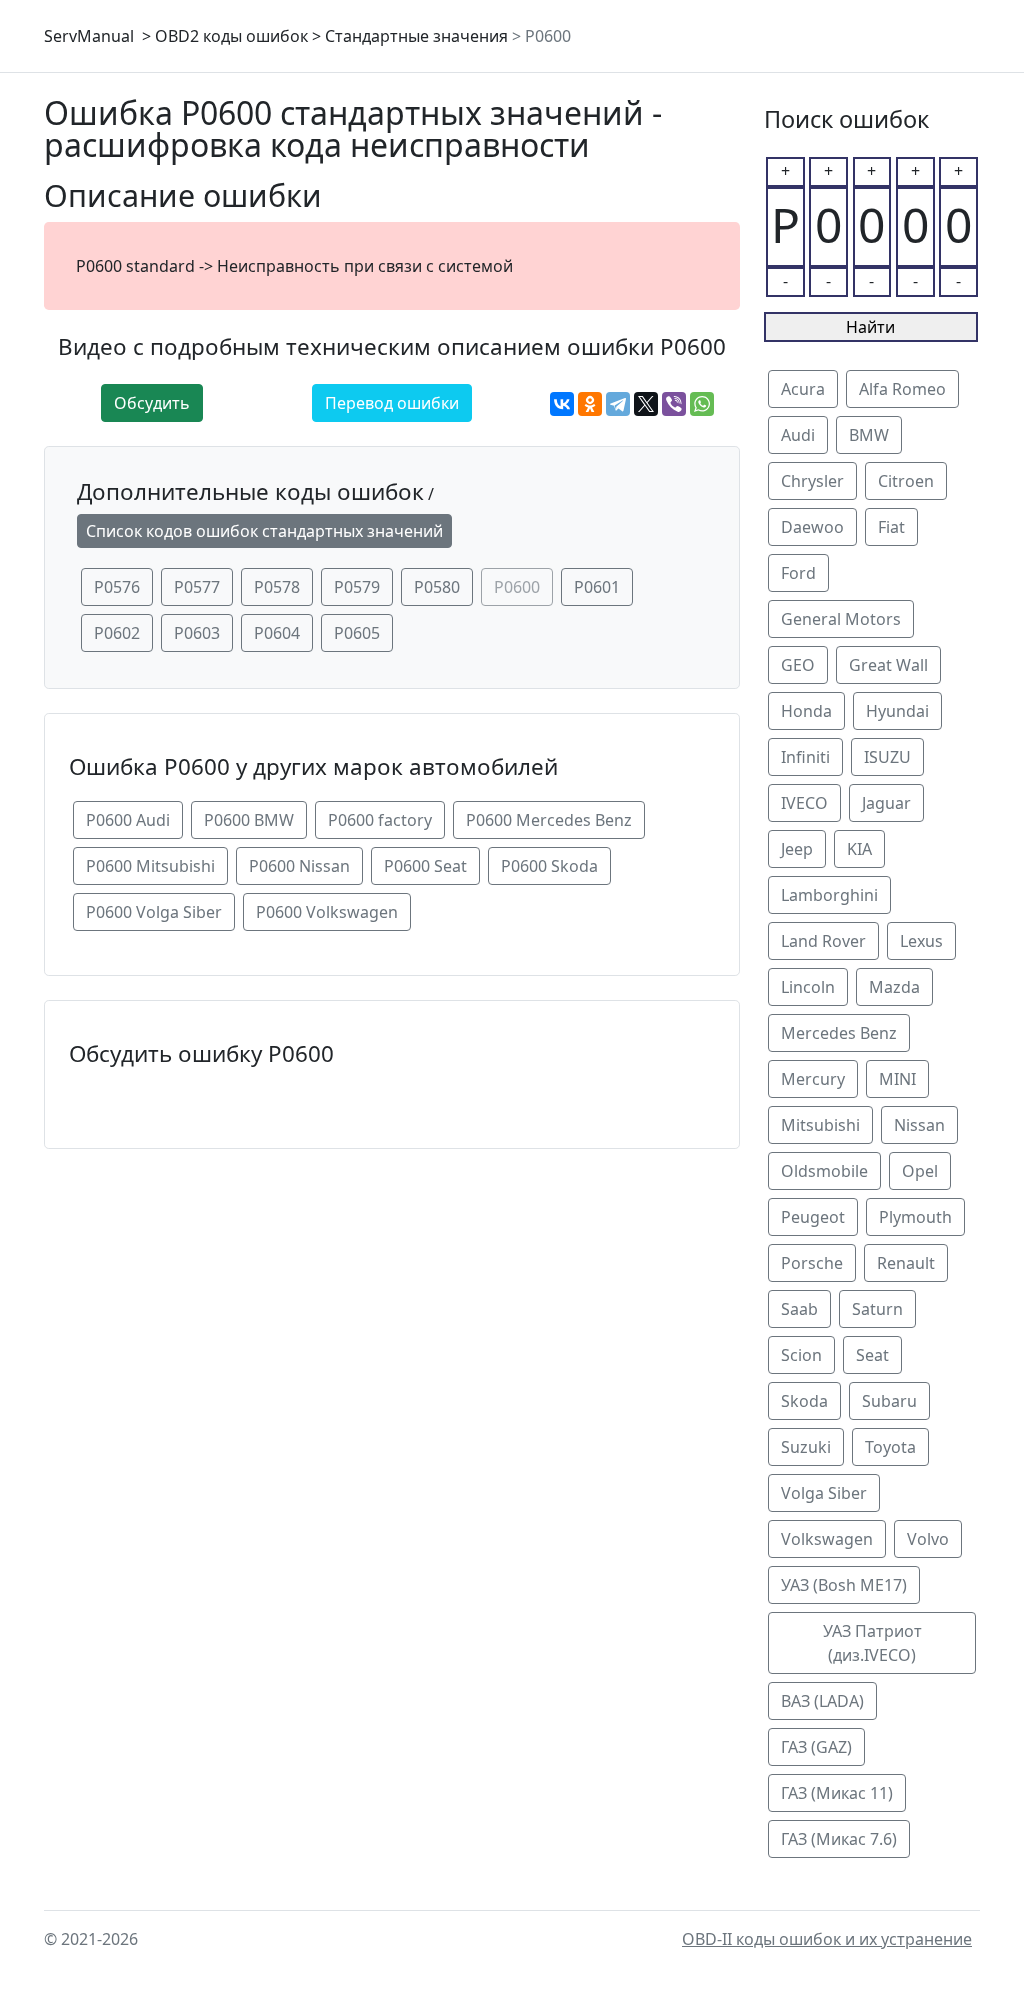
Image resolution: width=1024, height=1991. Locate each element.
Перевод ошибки (392, 403)
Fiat (891, 527)
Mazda (894, 987)
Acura (803, 389)
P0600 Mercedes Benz (549, 820)
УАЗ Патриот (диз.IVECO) (872, 1643)
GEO (798, 665)
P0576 (117, 587)
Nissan (919, 1125)
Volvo (928, 1539)
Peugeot (813, 1217)
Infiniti (805, 757)
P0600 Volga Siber (154, 912)
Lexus (921, 941)
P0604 (277, 633)
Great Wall (888, 665)
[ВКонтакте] (562, 404)
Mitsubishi (820, 1125)
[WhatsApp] (702, 404)
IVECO (804, 803)
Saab (799, 1309)
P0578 (277, 587)
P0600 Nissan (299, 866)
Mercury (813, 1079)
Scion (801, 1355)
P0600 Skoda (549, 866)
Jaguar (886, 803)
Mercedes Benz (839, 1033)
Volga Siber (824, 1493)
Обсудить (152, 403)
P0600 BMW (249, 820)
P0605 (357, 633)
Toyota (890, 1447)
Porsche (812, 1263)
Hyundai (897, 711)
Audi (798, 435)
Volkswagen (827, 1539)
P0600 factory (380, 820)
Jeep (797, 849)
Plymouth (915, 1217)
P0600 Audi (128, 820)
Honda (806, 711)
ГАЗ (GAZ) (816, 1747)
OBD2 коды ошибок (231, 36)
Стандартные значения (416, 36)
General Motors (841, 619)
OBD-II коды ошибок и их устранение (827, 1939)
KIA (859, 849)
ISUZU (887, 757)
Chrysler (812, 481)
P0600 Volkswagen (327, 912)
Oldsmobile (824, 1171)
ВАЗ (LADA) (822, 1701)
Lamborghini (829, 895)
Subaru (889, 1401)
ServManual (89, 36)
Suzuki (806, 1447)
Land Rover (823, 941)
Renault (906, 1263)
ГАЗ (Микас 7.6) (839, 1839)
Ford (798, 573)
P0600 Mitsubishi (150, 866)
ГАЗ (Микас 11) (837, 1793)
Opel (920, 1171)
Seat (872, 1355)
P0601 (597, 587)
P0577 (197, 587)
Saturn (877, 1309)
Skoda (804, 1401)
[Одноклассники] (590, 404)
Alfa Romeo (902, 389)
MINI (897, 1079)
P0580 (437, 587)
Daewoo (812, 527)
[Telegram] (618, 404)
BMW (869, 435)
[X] (646, 404)
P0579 (357, 587)
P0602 (117, 633)
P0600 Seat (425, 866)
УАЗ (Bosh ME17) (844, 1585)
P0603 (197, 633)
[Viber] (674, 404)
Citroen (906, 481)
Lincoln (808, 987)
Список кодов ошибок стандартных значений (264, 531)
